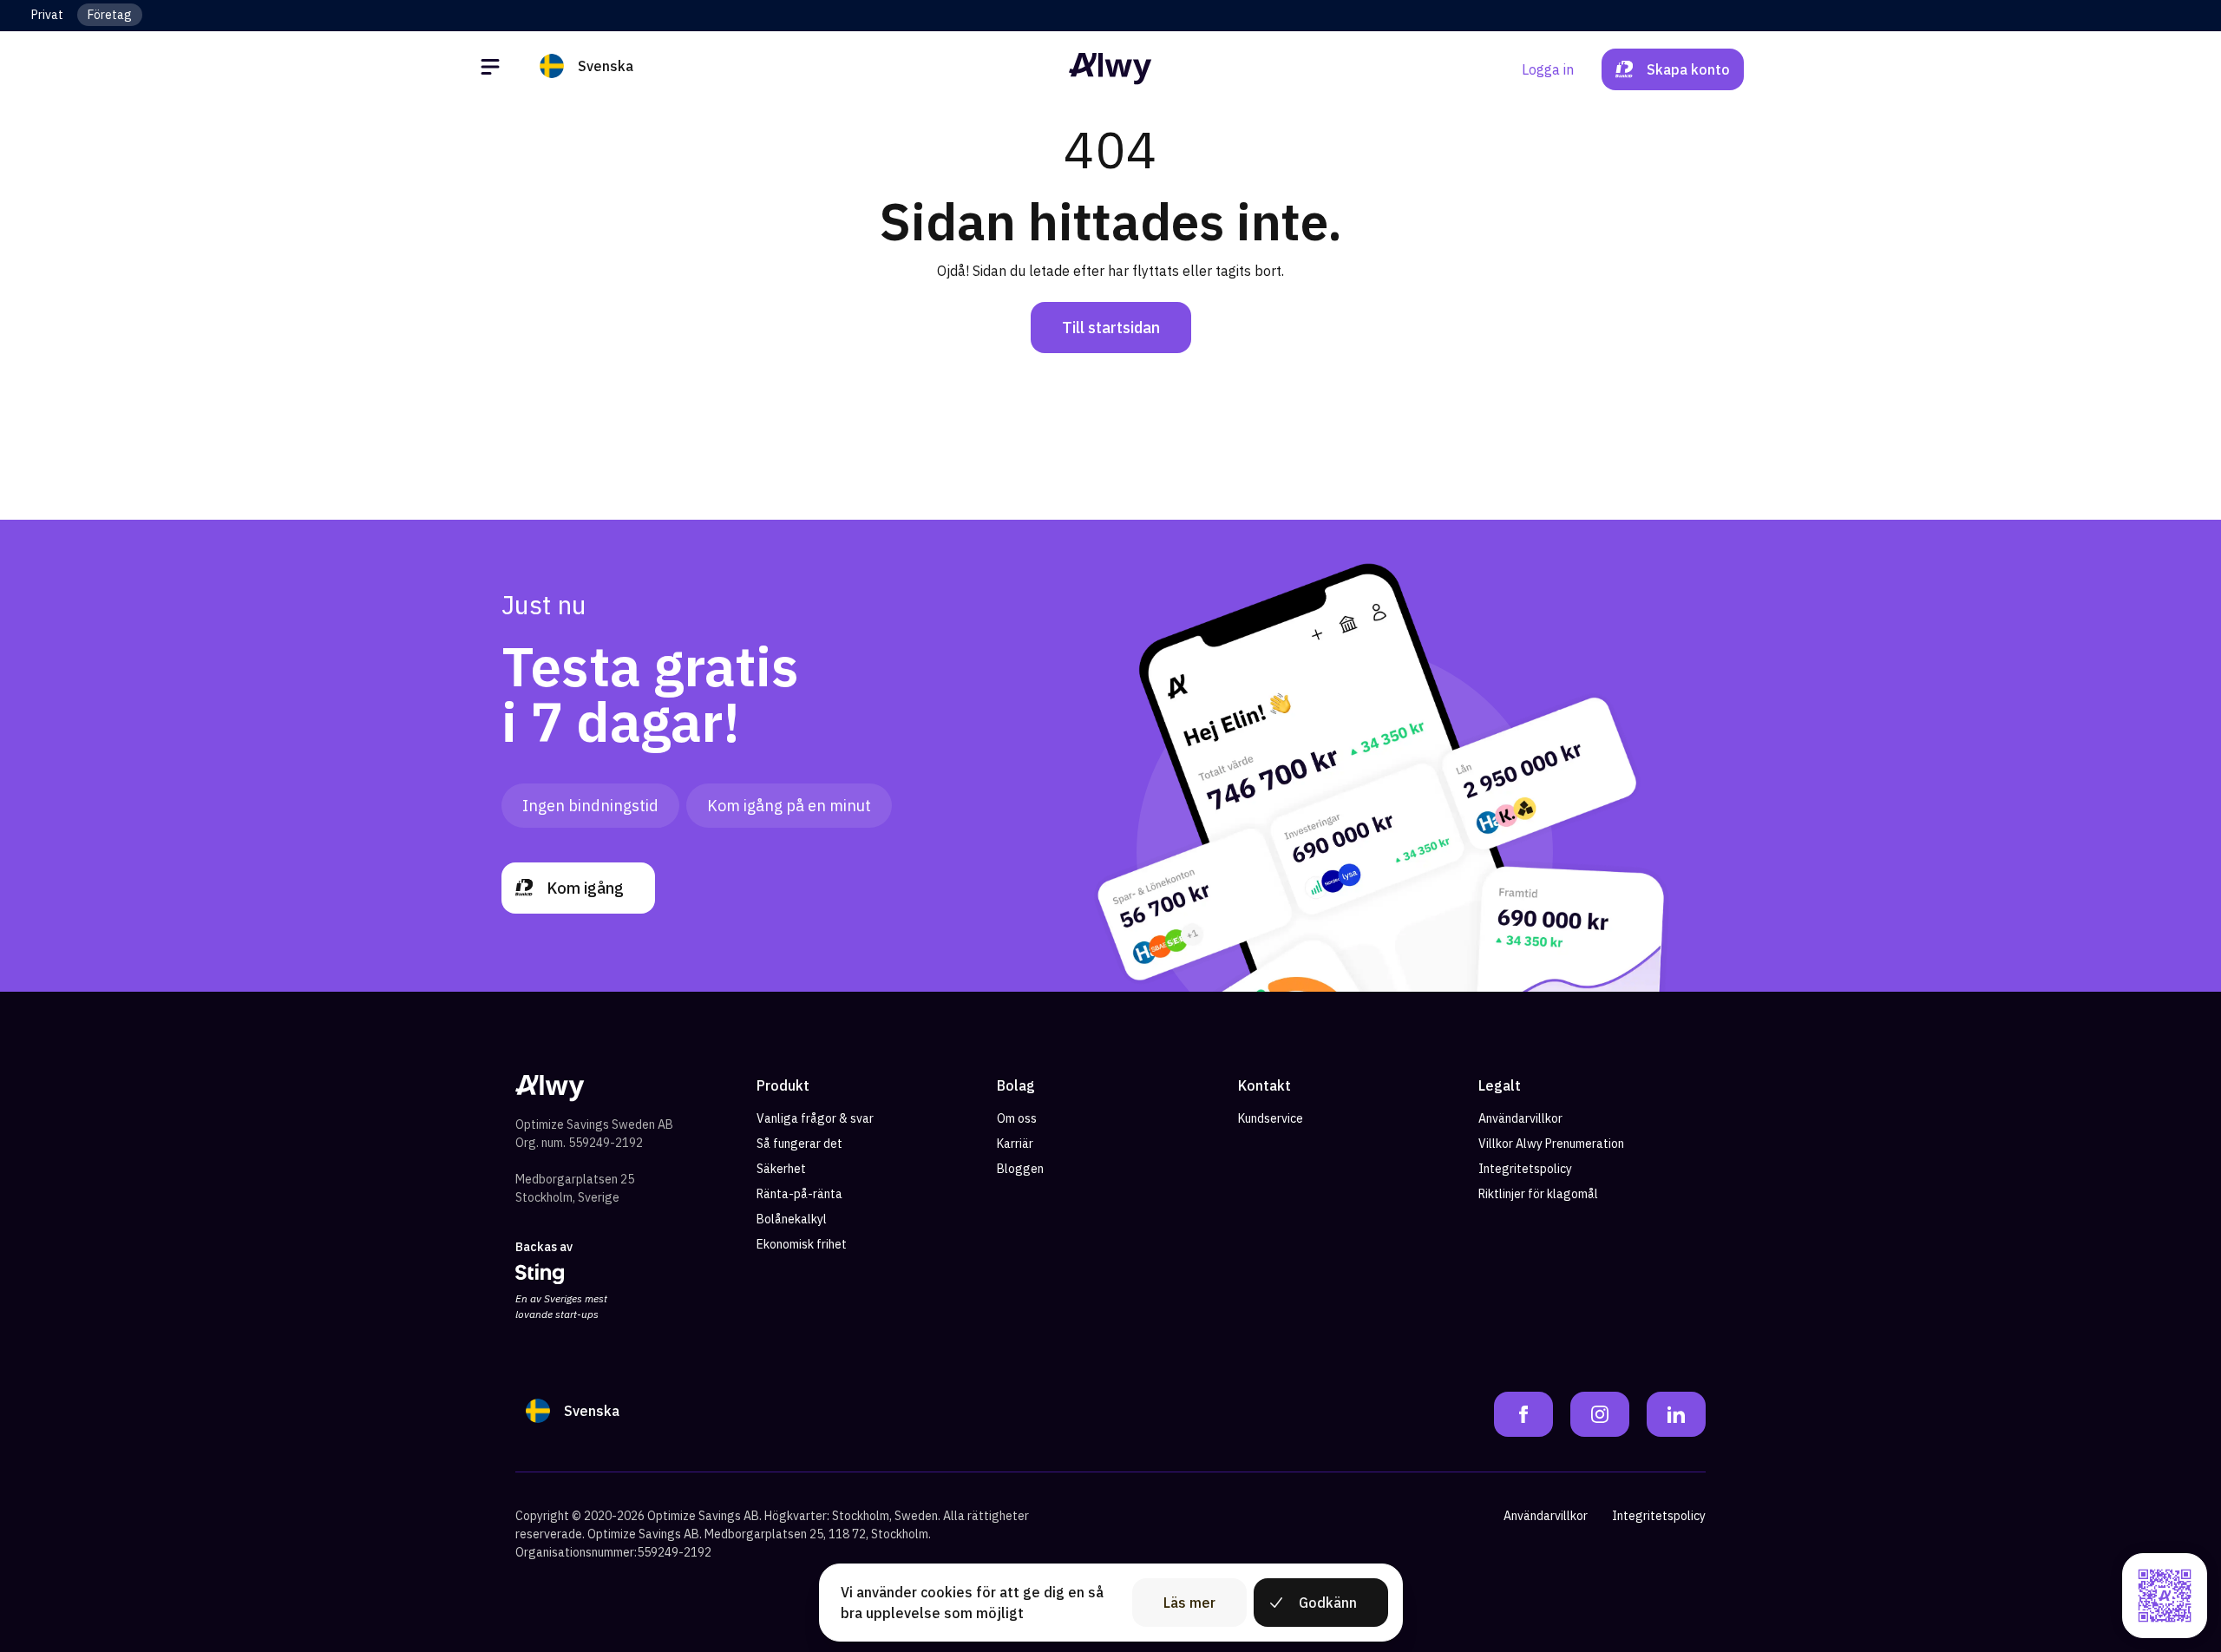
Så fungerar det (799, 1144)
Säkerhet (781, 1169)
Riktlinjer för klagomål (1538, 1194)
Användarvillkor (1520, 1118)
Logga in (1548, 69)
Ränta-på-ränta (799, 1194)
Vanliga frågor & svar (815, 1118)
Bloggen (1020, 1169)
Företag (110, 15)
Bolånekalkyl (792, 1219)
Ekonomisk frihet (802, 1244)
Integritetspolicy (1525, 1169)
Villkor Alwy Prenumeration (1551, 1144)
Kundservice (1271, 1118)
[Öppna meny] (493, 69)
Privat (47, 15)
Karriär (1015, 1144)
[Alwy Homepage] (1110, 69)
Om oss (1017, 1118)
